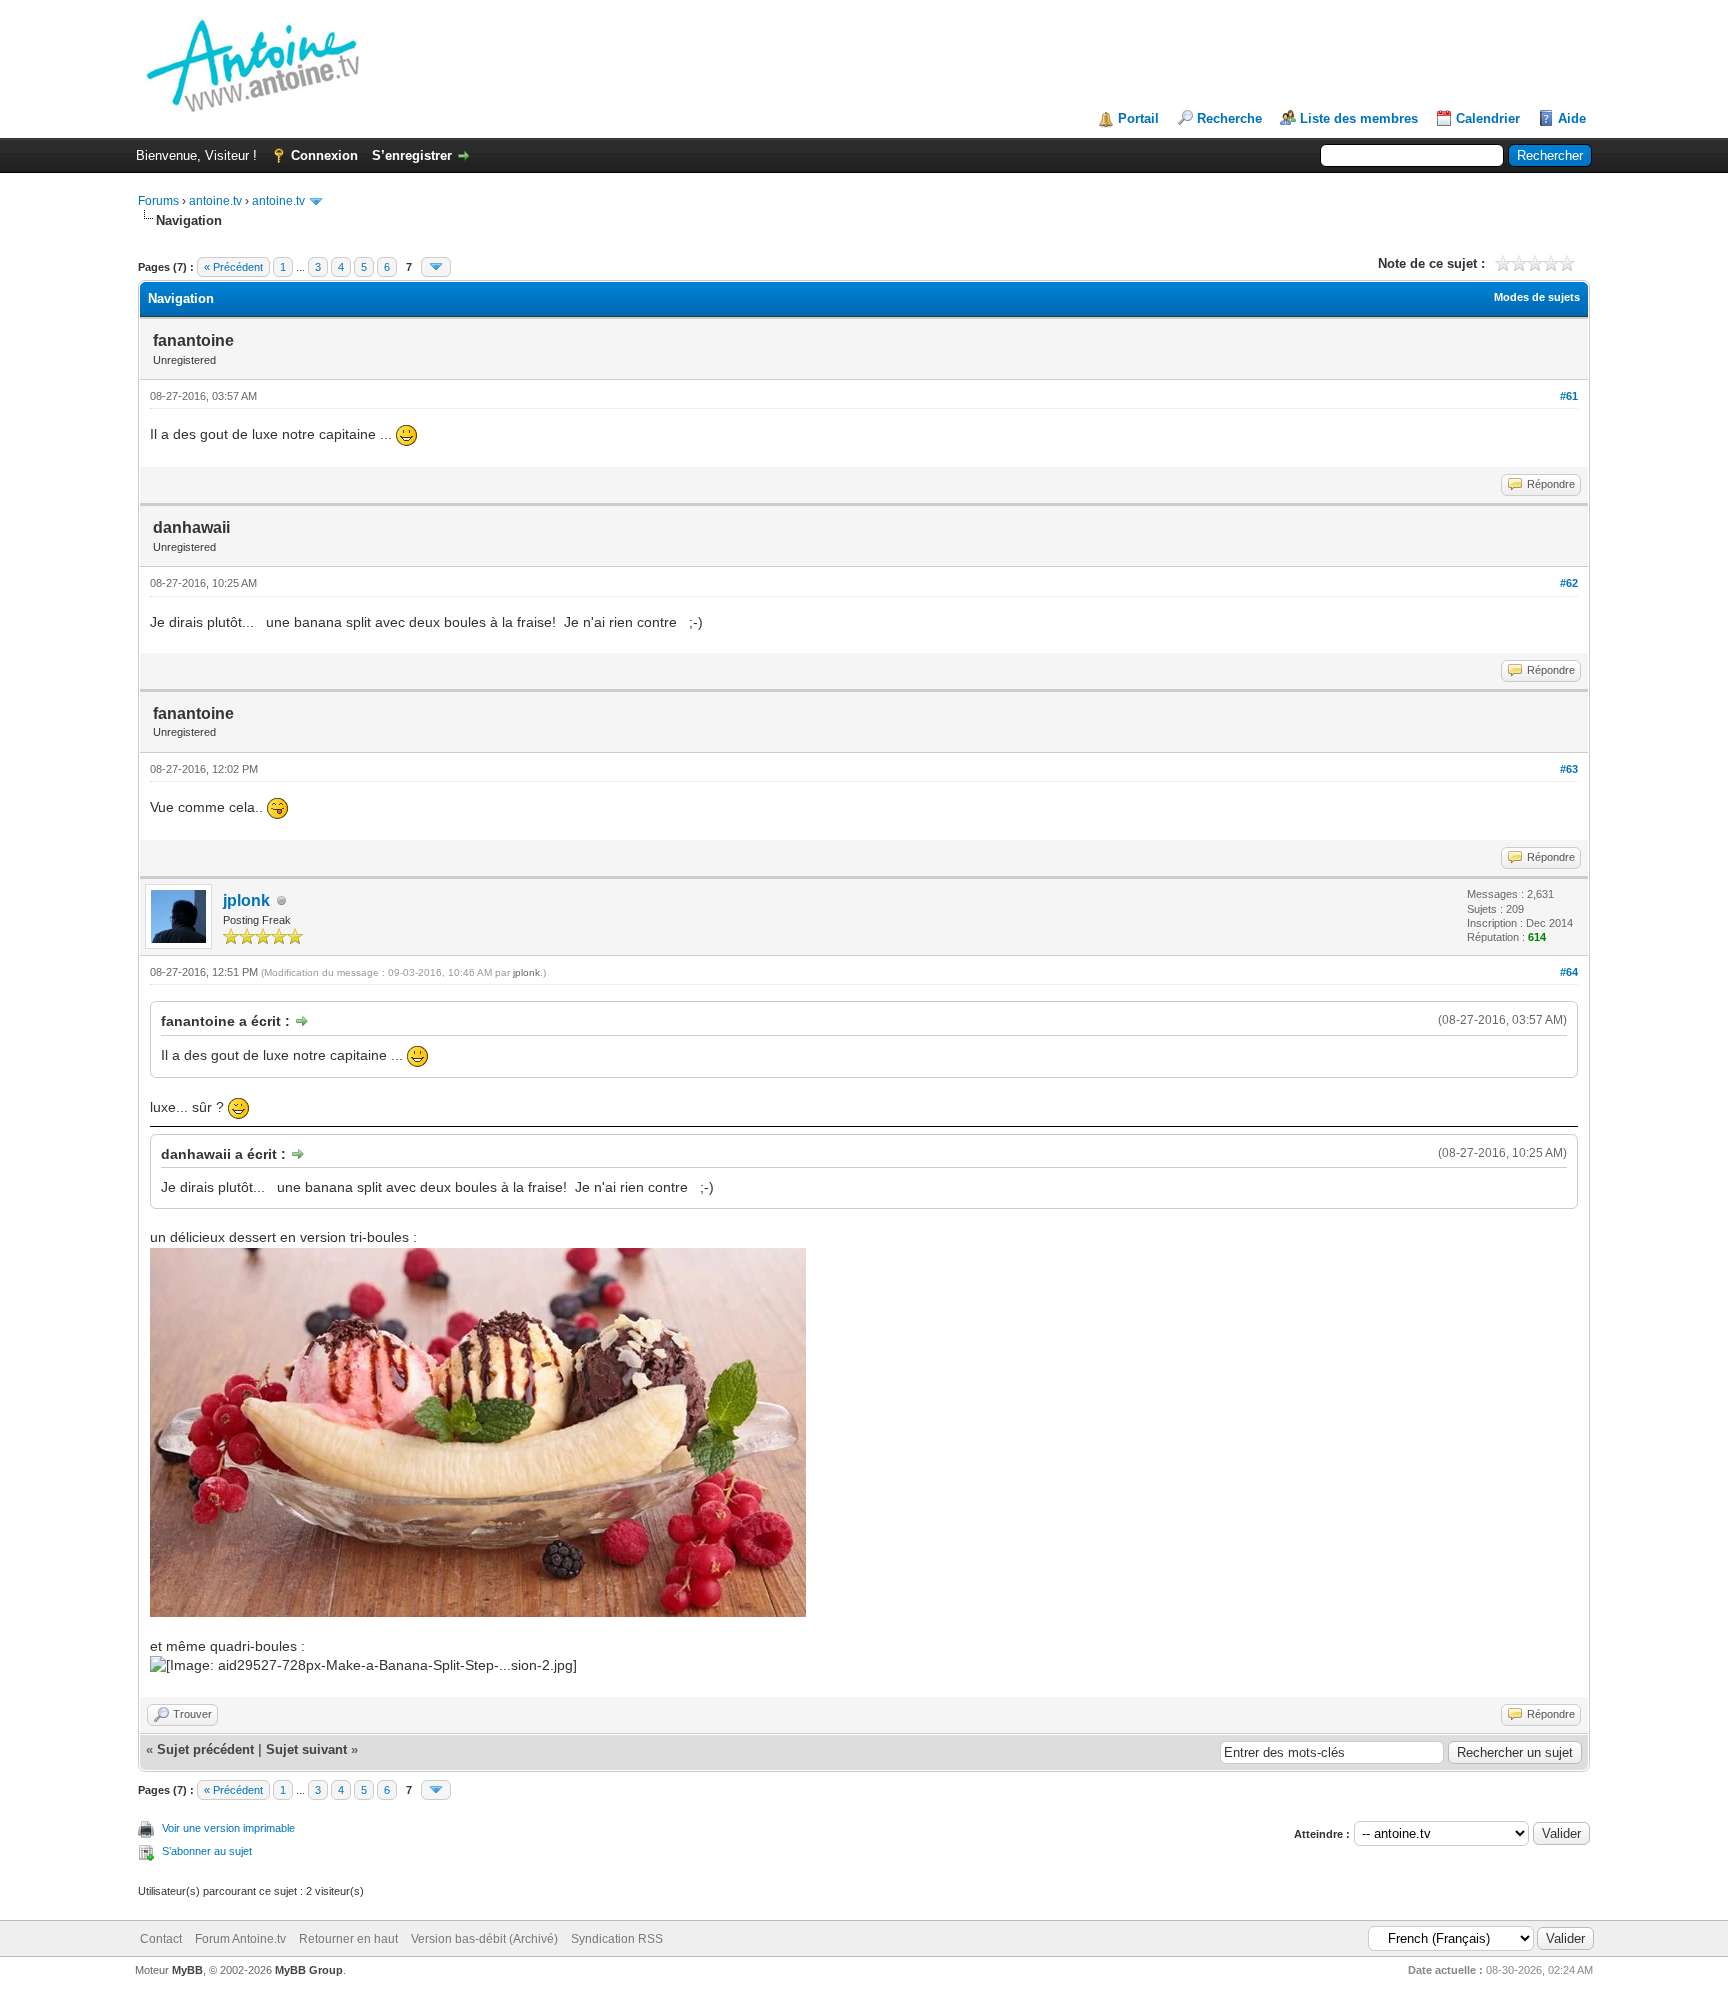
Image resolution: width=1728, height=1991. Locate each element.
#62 (1569, 583)
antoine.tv (215, 201)
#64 (1569, 972)
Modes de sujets (1537, 297)
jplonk (246, 900)
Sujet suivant (306, 1749)
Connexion (324, 155)
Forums (158, 201)
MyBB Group (309, 1970)
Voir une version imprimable (228, 1828)
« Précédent (233, 267)
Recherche (1229, 118)
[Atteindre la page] (436, 267)
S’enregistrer (412, 155)
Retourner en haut (348, 1939)
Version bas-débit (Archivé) (484, 1939)
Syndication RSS (617, 1939)
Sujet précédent (205, 1749)
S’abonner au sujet (207, 1851)
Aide (1572, 118)
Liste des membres (1359, 118)
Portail (1138, 118)
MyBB (187, 1970)
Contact (161, 1939)
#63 (1569, 769)
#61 (1569, 396)
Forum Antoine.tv (240, 1939)
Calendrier (1488, 118)
